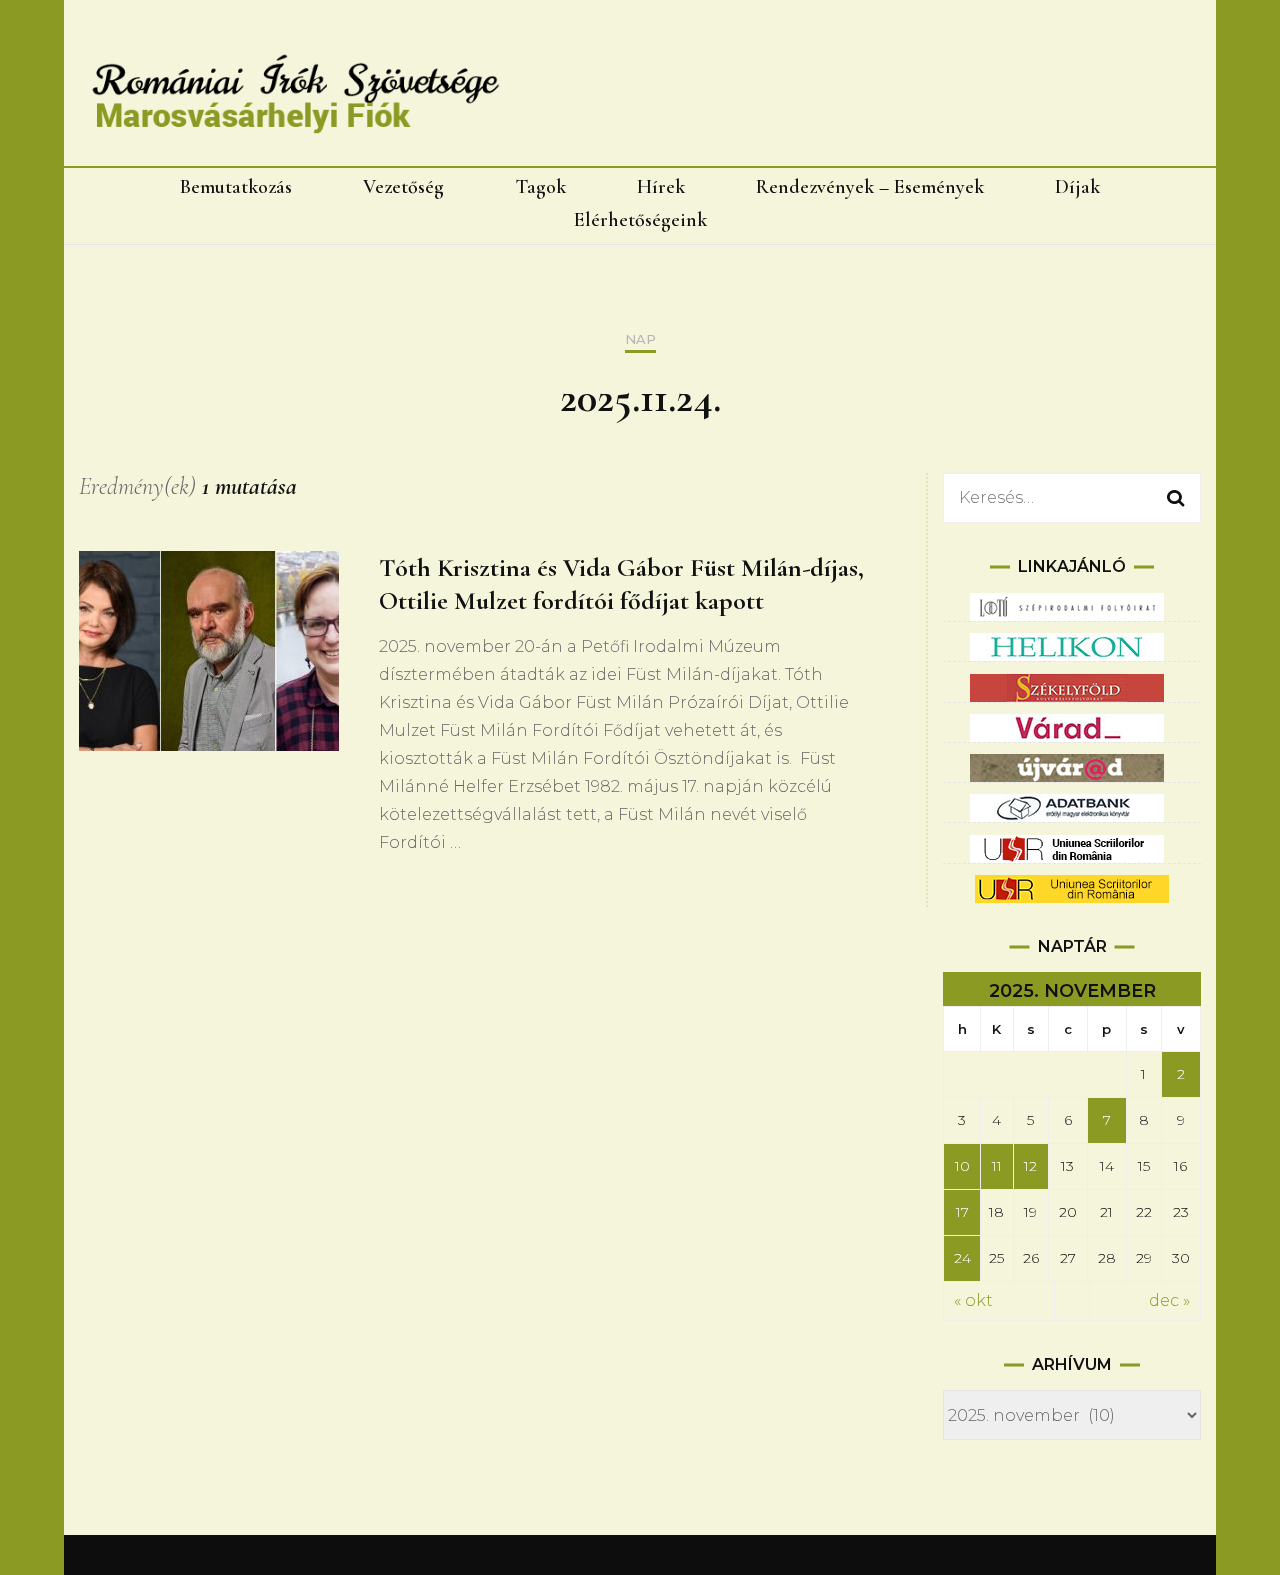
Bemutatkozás (236, 187)
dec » (1169, 1300)
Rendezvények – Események (870, 187)
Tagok (540, 187)
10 (962, 1166)
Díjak (1077, 187)
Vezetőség (403, 187)
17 (962, 1212)
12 (1030, 1166)
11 (997, 1166)
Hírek (661, 187)
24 (962, 1258)
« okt (973, 1300)
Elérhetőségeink (640, 220)
